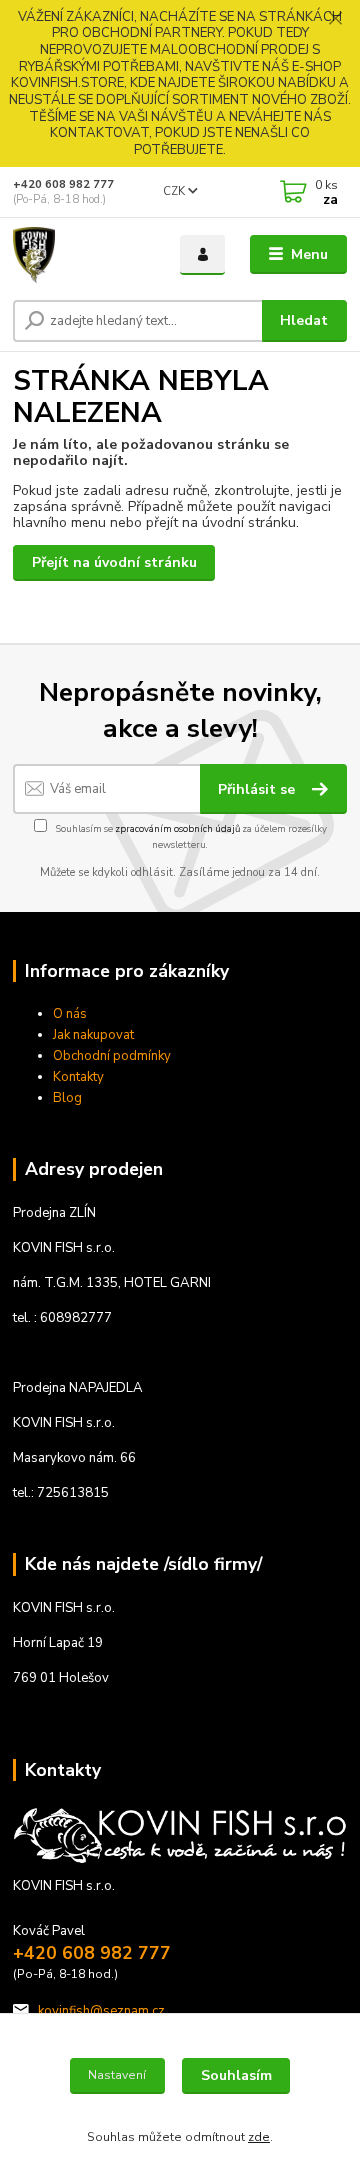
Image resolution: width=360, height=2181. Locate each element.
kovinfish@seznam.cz (101, 2011)
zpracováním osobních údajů (177, 828)
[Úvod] (82, 255)
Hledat (304, 320)
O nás (70, 1014)
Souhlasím (236, 2075)
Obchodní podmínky (112, 1056)
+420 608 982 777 (63, 184)
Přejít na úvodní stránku (114, 562)
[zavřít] (335, 20)
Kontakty (78, 1077)
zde (259, 2137)
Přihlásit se (258, 789)
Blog (67, 1098)
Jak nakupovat (93, 1035)
